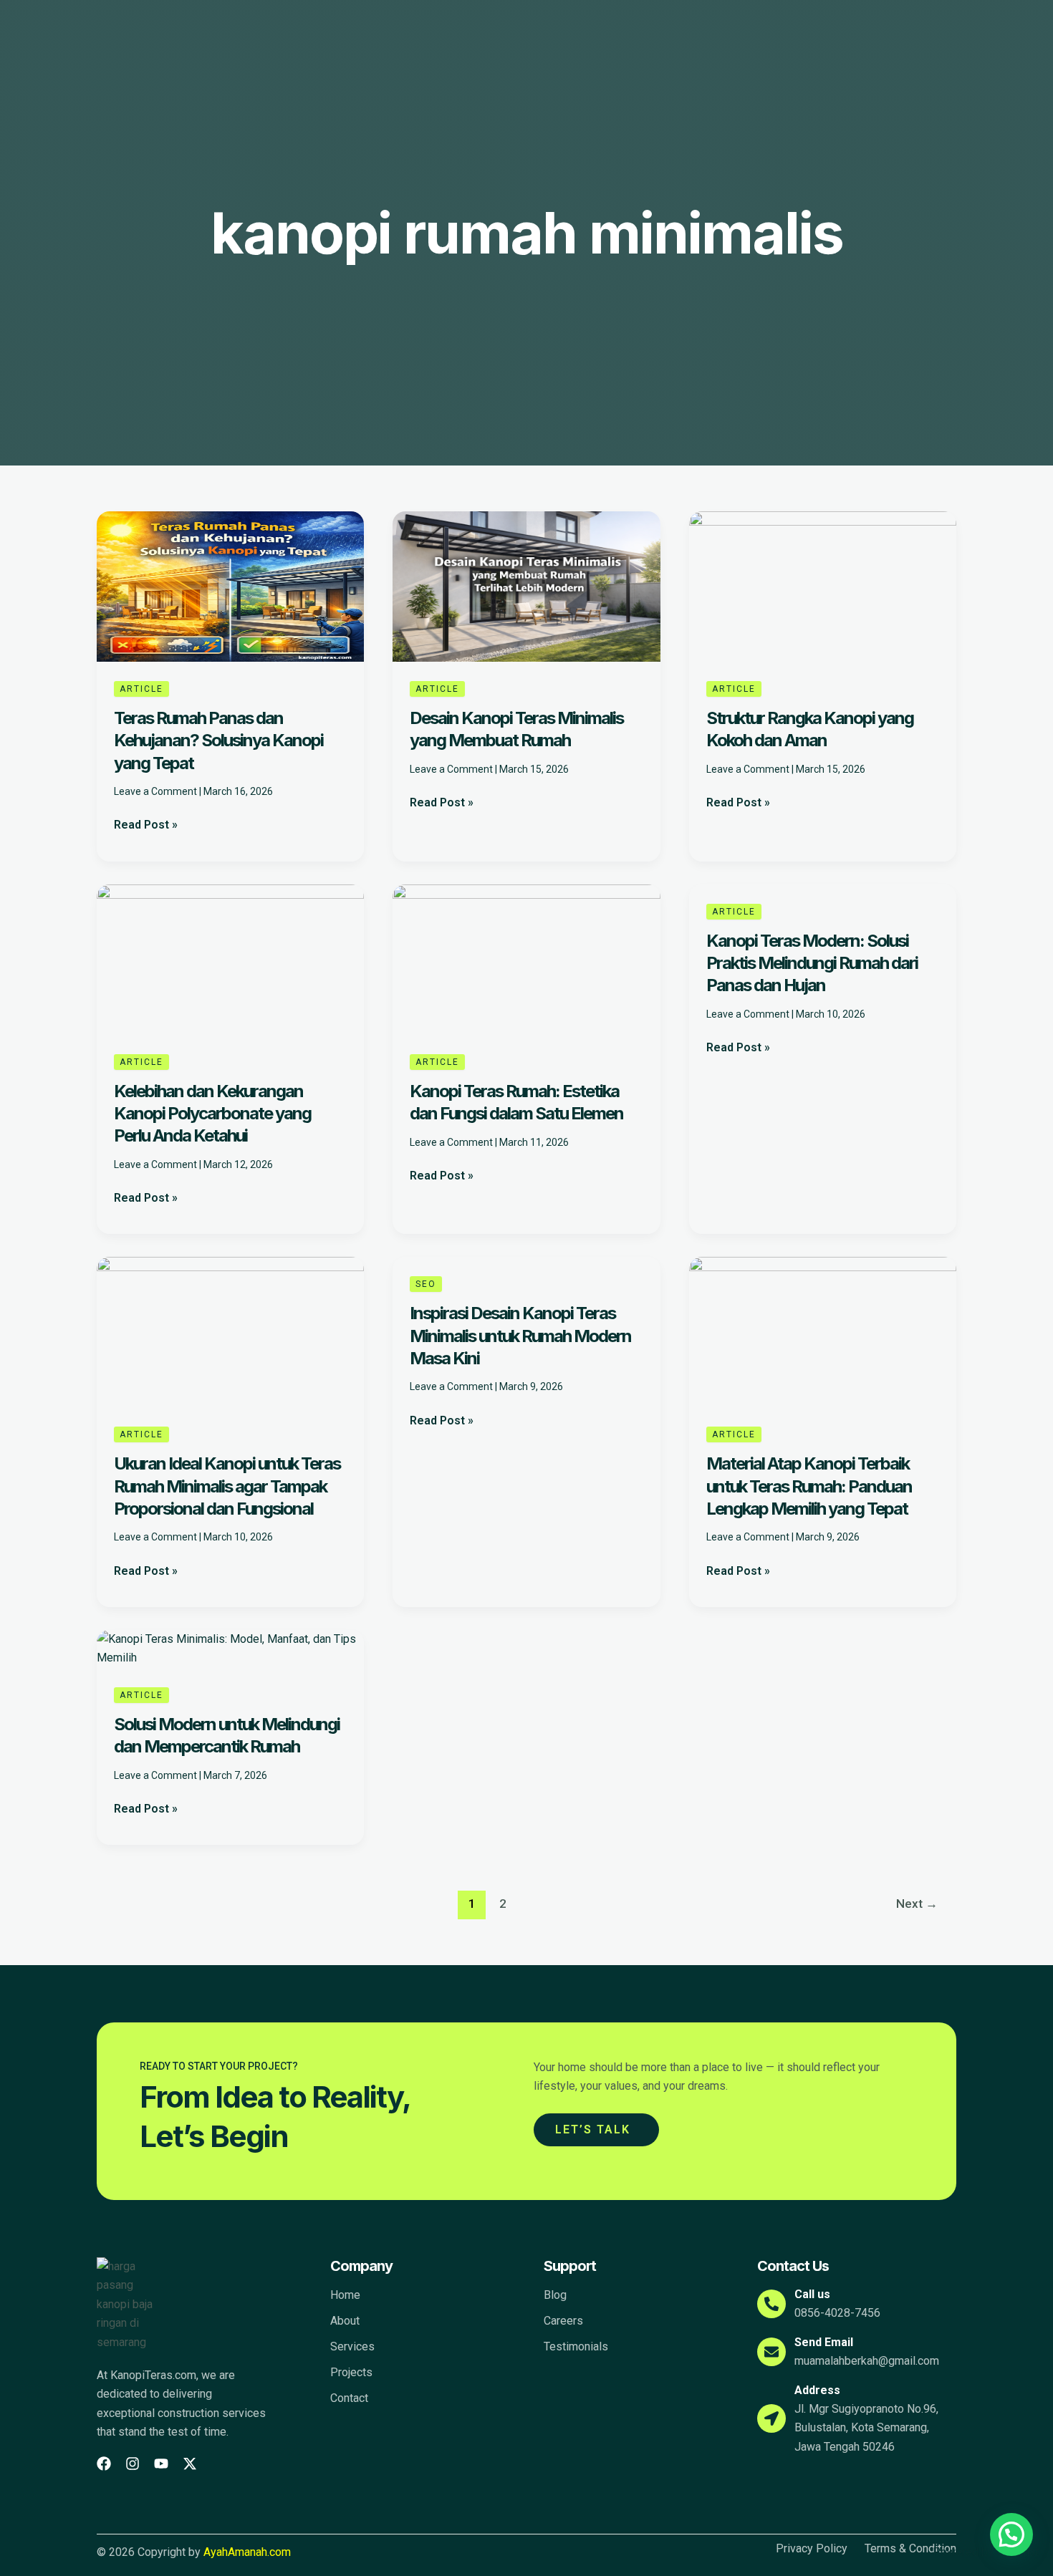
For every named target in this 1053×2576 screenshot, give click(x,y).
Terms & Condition (910, 2549)
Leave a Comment (155, 791)
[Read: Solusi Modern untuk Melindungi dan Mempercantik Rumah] (230, 1648)
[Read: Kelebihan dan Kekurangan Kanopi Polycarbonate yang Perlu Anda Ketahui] (230, 959)
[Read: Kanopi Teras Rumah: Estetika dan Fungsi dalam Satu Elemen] (526, 959)
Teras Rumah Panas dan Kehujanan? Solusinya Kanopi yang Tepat (218, 740)
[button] (1011, 2534)
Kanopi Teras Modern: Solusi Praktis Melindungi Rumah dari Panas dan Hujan (812, 963)
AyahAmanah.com (247, 2552)
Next (917, 1904)
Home (345, 2295)
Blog (555, 2295)
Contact (349, 2398)
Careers (563, 2321)
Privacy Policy (812, 2549)
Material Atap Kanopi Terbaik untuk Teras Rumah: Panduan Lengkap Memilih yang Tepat (809, 1486)
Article (141, 689)
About (345, 2321)
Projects (351, 2372)
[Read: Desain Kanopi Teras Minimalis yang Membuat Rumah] (526, 585)
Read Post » (146, 824)
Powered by (986, 2552)
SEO (426, 1284)
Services (352, 2346)
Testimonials (576, 2346)
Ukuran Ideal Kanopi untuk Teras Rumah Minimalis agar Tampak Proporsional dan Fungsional (227, 1486)
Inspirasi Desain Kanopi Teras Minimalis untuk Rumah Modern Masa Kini (520, 1335)
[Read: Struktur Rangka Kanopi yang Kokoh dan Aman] (823, 585)
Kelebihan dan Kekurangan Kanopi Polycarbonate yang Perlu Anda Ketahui (212, 1113)
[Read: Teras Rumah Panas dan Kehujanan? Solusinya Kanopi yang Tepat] (230, 585)
